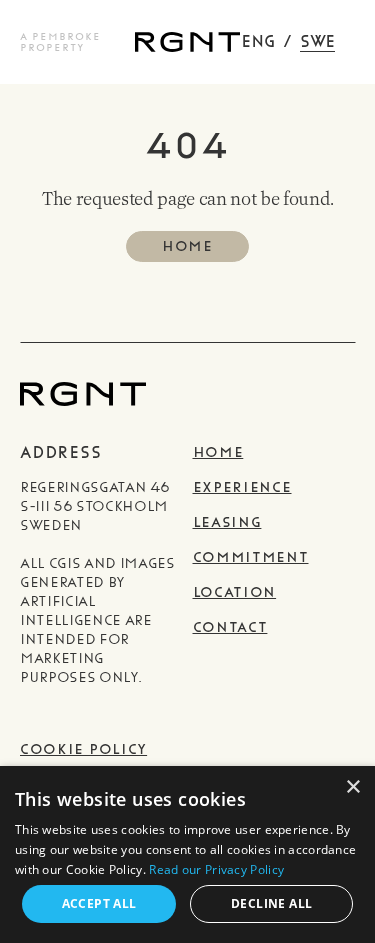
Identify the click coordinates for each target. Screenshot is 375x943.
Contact (230, 627)
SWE (317, 41)
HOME (187, 246)
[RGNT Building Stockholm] (187, 42)
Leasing (227, 522)
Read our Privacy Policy (216, 869)
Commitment (251, 557)
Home (218, 452)
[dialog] (187, 854)
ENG (258, 41)
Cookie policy (83, 749)
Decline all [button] (271, 903)
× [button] (352, 787)
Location (235, 592)
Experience (242, 487)
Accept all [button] (99, 903)
